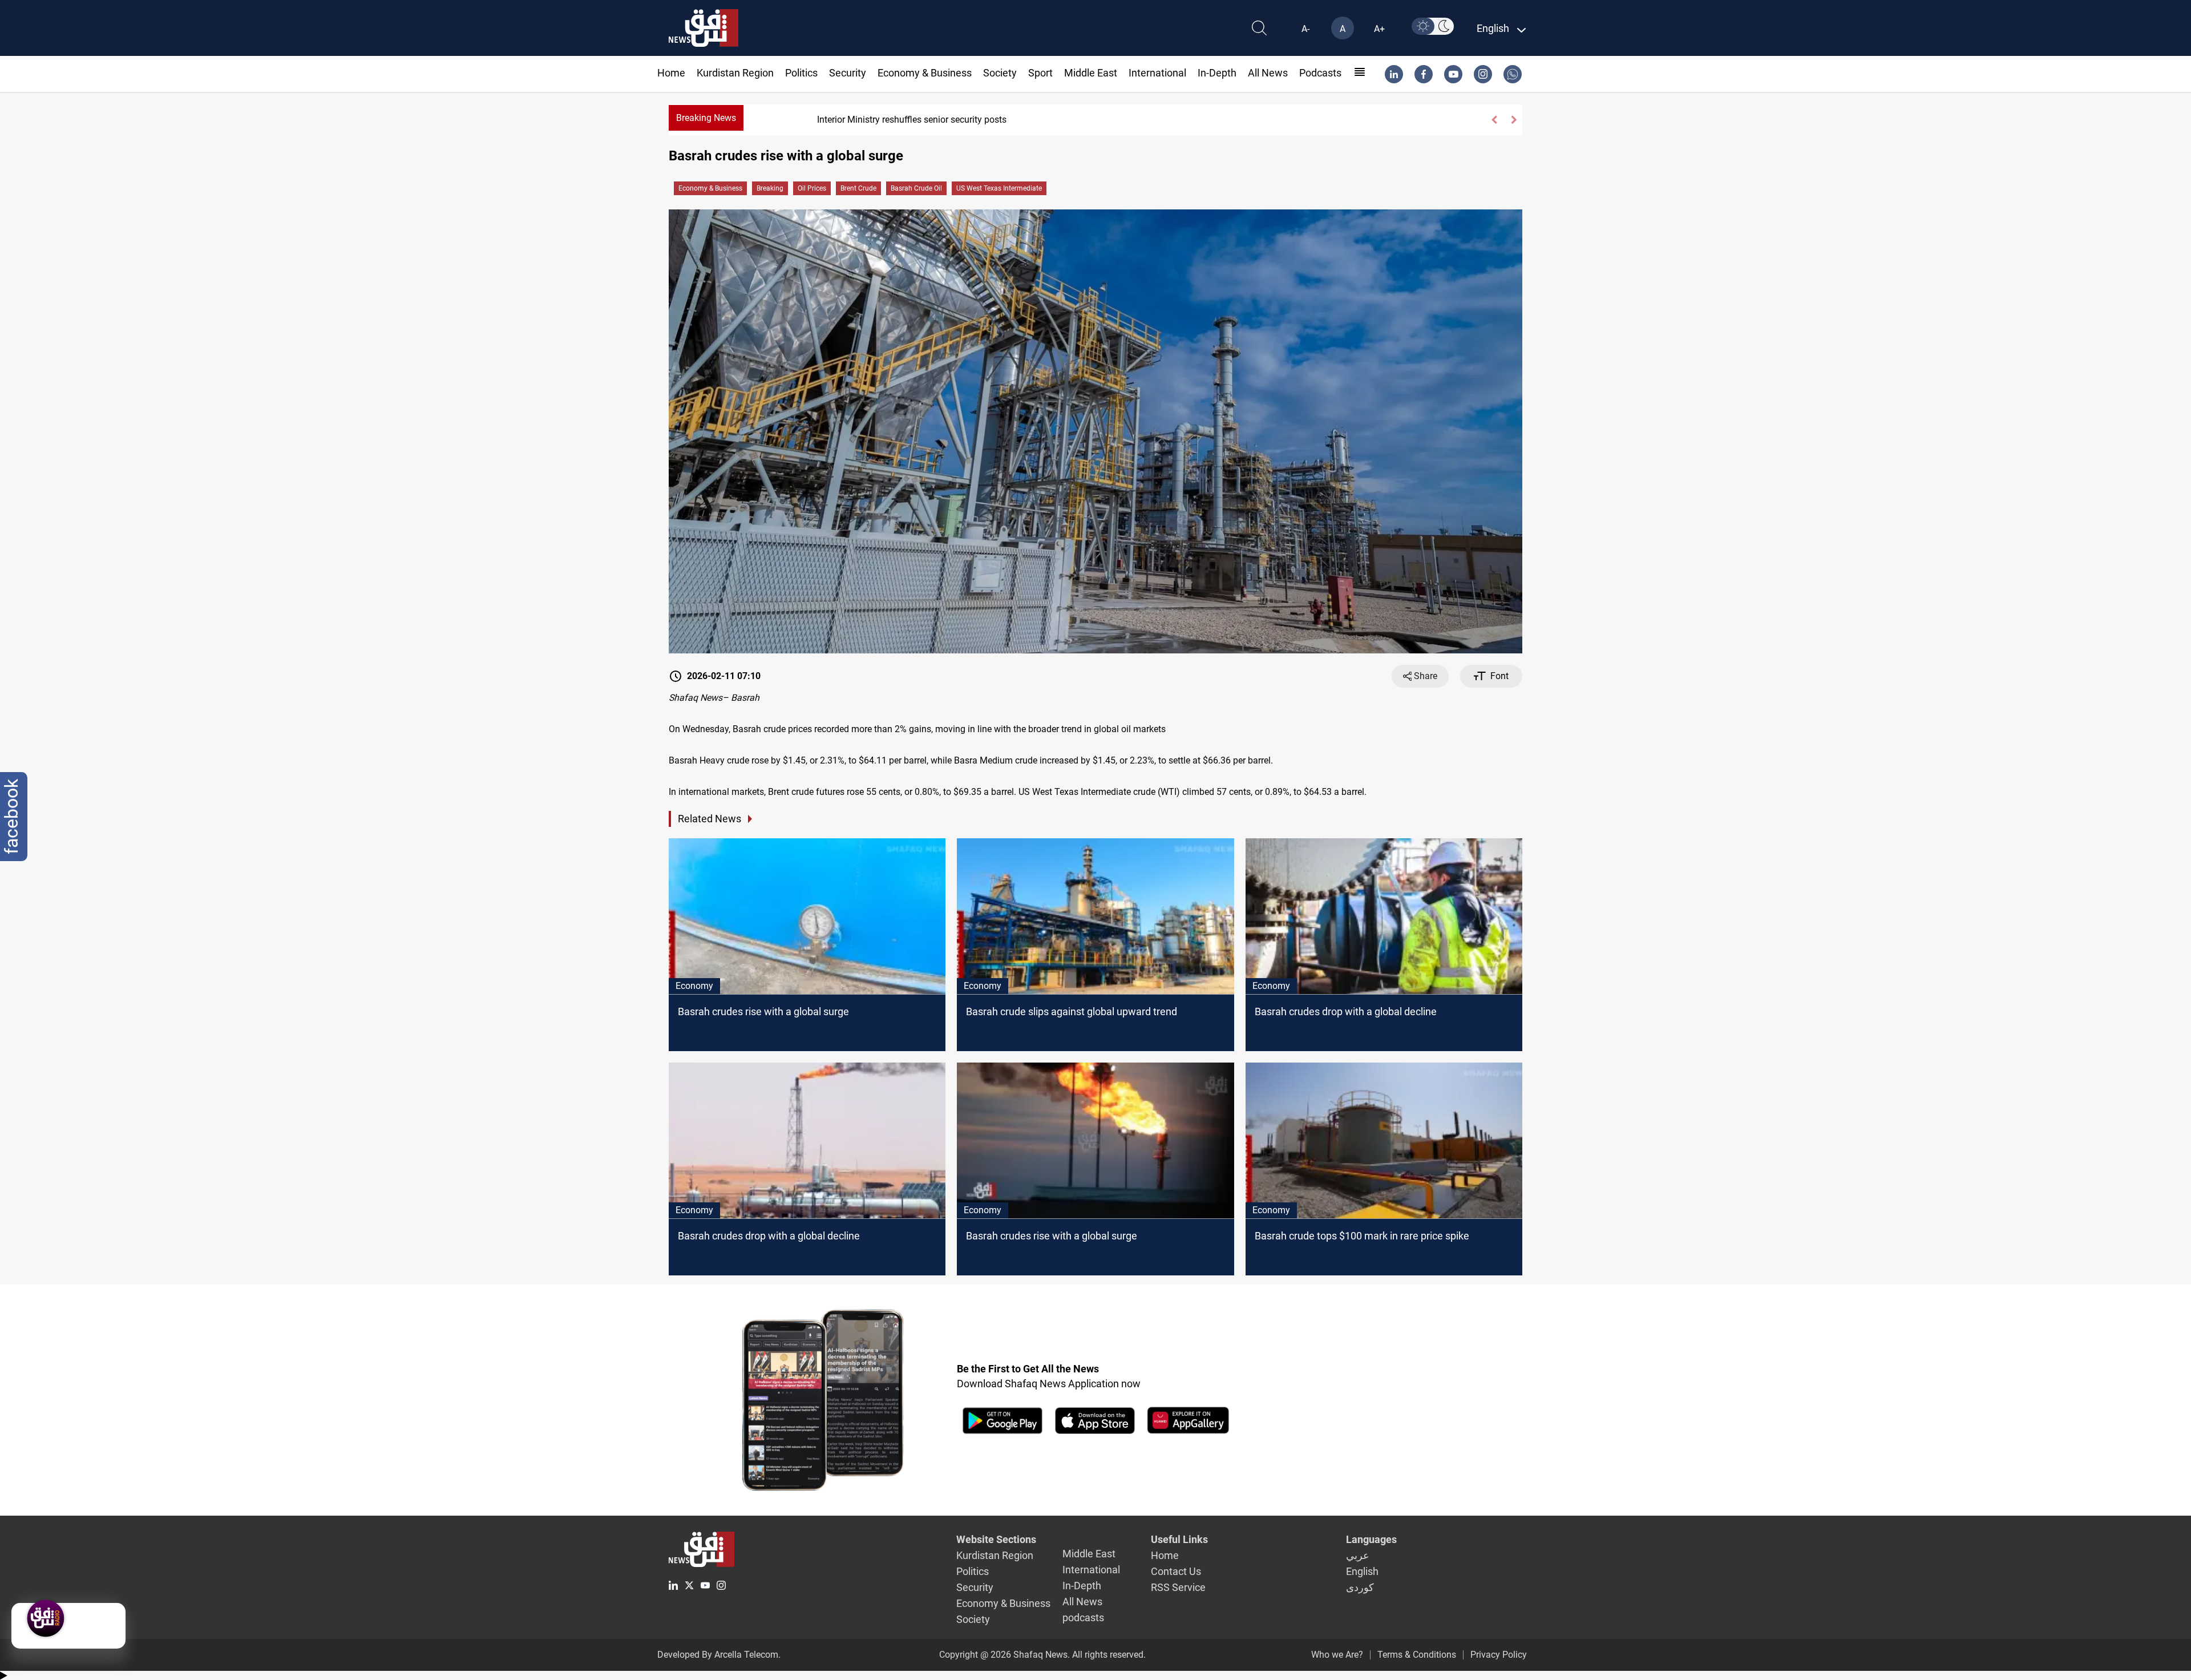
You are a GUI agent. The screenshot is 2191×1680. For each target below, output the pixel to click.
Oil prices (812, 188)
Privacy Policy (1499, 1655)
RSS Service (1178, 1587)
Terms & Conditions (1417, 1655)
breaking (770, 188)
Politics (801, 73)
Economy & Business (925, 73)
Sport (1040, 73)
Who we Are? (1337, 1655)
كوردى (1360, 1587)
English (1362, 1571)
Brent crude (858, 188)
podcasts (1320, 73)
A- (1305, 29)
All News (1268, 73)
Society (1000, 73)
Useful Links (1179, 1539)
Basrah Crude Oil (916, 188)
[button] (1494, 120)
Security (848, 73)
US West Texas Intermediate (999, 188)
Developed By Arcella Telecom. (719, 1655)
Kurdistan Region (735, 73)
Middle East (1091, 73)
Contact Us (1176, 1571)
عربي (1358, 1555)
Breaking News (706, 118)
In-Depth (1217, 73)
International (1157, 73)
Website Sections (996, 1539)
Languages (1371, 1539)
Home (671, 73)
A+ (1379, 29)
